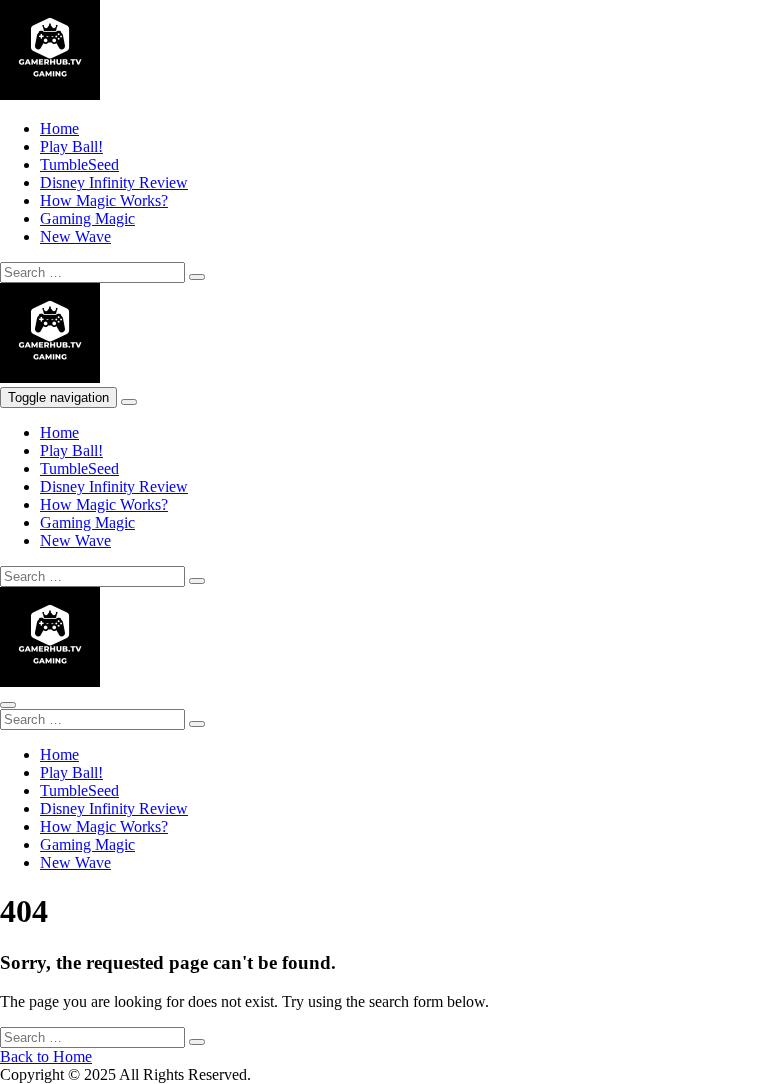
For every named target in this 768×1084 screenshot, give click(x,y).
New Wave (75, 236)
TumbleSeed (79, 164)
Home (59, 128)
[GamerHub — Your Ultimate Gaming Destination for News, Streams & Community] (50, 94)
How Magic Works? (104, 200)
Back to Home (46, 1056)
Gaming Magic (87, 218)
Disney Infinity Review (114, 182)
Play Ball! (71, 146)
